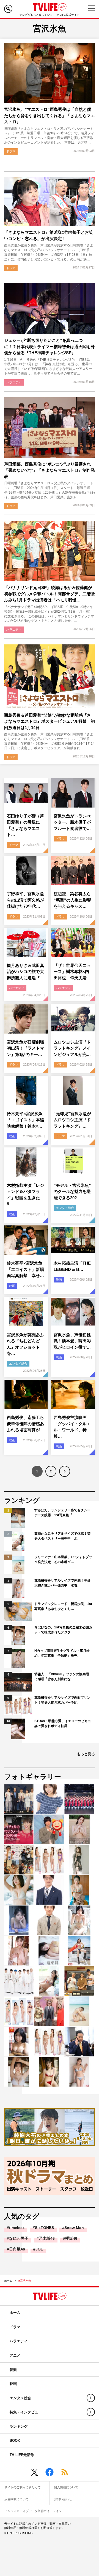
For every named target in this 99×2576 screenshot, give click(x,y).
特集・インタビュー (26, 2412)
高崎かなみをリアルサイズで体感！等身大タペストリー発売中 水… (62, 1536)
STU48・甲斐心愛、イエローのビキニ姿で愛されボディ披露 (63, 1723)
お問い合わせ (63, 2499)
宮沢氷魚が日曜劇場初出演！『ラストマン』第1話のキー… (25, 1048)
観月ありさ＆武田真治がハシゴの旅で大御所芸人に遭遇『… (25, 972)
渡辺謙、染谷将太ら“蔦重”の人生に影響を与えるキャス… (72, 900)
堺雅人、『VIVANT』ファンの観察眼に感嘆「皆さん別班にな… (62, 1677)
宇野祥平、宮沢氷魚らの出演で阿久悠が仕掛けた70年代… (25, 900)
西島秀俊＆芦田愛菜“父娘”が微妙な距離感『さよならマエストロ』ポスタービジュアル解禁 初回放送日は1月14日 (50, 721)
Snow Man (74, 2228)
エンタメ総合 (65, 1208)
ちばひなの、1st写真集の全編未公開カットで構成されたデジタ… (63, 1630)
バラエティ (14, 382)
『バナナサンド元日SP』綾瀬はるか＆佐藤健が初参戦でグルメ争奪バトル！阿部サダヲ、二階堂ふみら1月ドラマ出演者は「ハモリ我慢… (50, 594)
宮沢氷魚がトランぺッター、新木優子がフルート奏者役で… (72, 822)
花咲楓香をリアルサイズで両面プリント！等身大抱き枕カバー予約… (62, 1700)
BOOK (15, 2441)
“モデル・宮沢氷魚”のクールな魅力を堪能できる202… (72, 1192)
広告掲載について (16, 2499)
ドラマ (11, 151)
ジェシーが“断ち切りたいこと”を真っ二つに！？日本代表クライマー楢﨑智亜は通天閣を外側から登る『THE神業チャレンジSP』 (50, 346)
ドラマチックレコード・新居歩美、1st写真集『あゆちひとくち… (63, 1606)
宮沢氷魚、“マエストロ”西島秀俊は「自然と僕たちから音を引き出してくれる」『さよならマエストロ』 (50, 115)
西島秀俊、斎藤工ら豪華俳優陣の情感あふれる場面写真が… (25, 1424)
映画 (12, 1136)
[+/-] (91, 2398)
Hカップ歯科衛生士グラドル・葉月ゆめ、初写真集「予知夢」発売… (62, 1653)
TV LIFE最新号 (22, 2455)
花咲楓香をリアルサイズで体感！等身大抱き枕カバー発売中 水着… (62, 1583)
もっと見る (86, 1754)
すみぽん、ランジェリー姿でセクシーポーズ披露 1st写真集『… (62, 1513)
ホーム (8, 2281)
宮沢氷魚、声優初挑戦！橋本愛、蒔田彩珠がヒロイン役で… (72, 1341)
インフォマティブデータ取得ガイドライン (33, 2511)
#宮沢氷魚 (25, 2281)
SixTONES (44, 2228)
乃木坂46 (47, 2238)
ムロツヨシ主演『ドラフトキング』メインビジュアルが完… (72, 1048)
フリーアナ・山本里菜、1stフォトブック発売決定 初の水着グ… (63, 1559)
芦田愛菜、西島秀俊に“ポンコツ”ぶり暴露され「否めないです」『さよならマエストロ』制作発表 (50, 470)
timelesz (17, 2228)
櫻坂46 (71, 2238)
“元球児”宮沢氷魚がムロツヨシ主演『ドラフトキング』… (72, 1120)
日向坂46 (17, 2249)
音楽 (13, 2370)
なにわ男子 (19, 2238)
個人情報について (66, 2487)
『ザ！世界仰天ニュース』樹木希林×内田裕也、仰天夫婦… (72, 972)
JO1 (39, 2249)
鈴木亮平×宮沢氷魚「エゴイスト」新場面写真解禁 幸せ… (25, 1269)
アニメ (15, 2355)
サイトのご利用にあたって (23, 2487)
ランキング (19, 2426)
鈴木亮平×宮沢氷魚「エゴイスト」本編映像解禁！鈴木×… (25, 1120)
